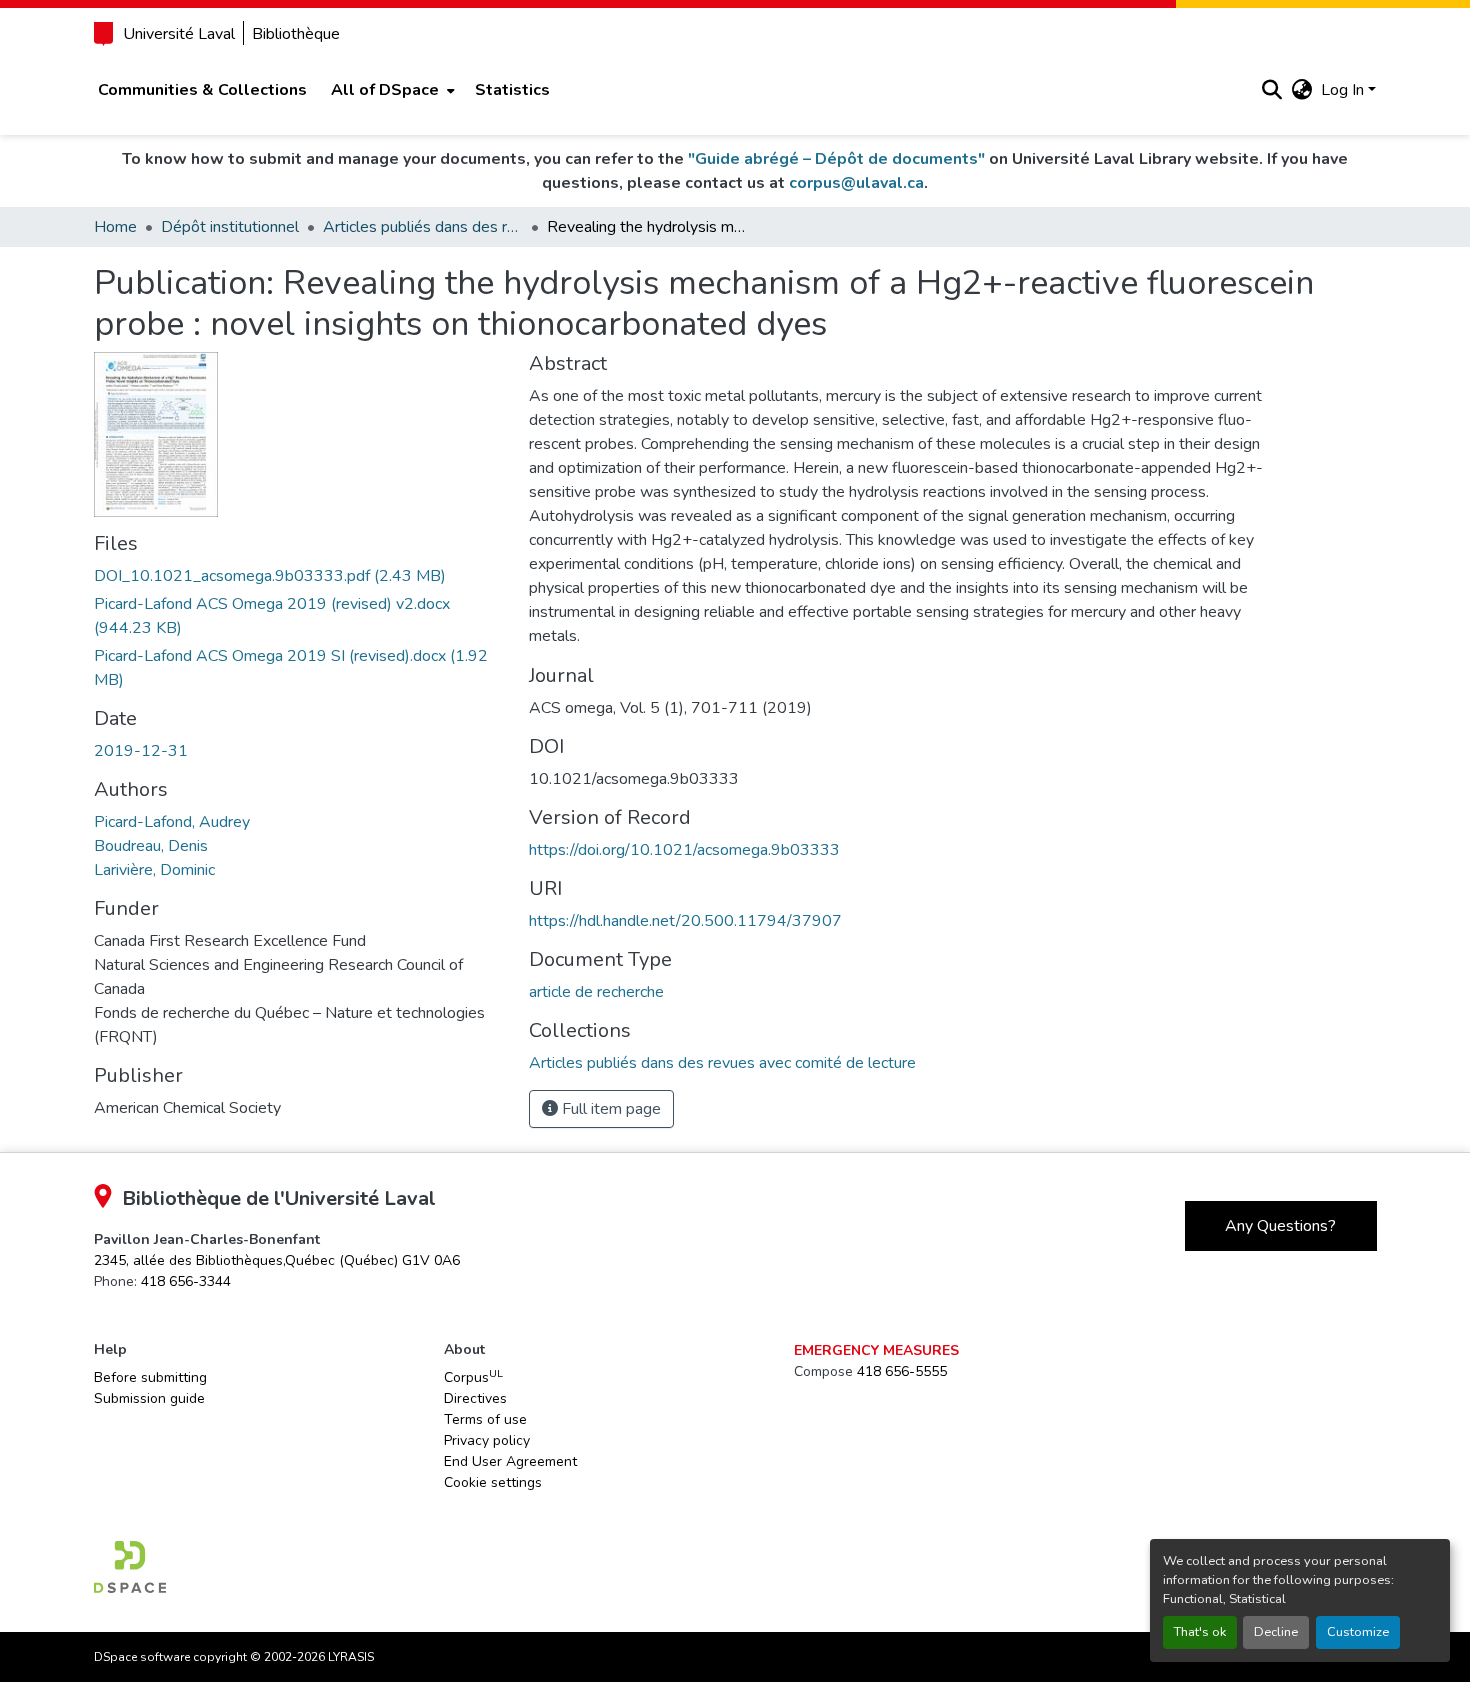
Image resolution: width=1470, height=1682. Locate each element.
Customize (1358, 1632)
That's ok (1200, 1632)
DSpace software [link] (142, 1657)
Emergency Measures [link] (876, 1350)
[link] (300, 576)
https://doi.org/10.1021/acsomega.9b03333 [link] (684, 850)
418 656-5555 (902, 1371)
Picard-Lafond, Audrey (172, 822)
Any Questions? (1280, 1226)
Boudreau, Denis (151, 846)
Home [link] (115, 227)
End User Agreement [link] (510, 1461)
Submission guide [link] (149, 1398)
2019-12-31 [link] (141, 751)
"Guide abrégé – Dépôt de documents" (836, 159)
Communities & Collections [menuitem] (202, 90)
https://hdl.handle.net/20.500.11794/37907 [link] (685, 921)
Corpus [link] (473, 1377)
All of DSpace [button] (385, 90)
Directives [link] (475, 1398)
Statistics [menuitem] (512, 90)
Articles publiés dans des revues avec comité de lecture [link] (423, 227)
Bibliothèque (296, 34)
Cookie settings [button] (493, 1482)
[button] (1272, 90)
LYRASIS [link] (351, 1657)
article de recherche (596, 992)
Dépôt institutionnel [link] (230, 227)
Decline (1276, 1632)
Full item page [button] (609, 1109)
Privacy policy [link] (487, 1440)
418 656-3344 (186, 1281)
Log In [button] (1344, 90)
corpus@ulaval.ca (856, 183)
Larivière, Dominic (154, 870)
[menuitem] (391, 90)
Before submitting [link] (150, 1377)
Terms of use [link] (485, 1419)
